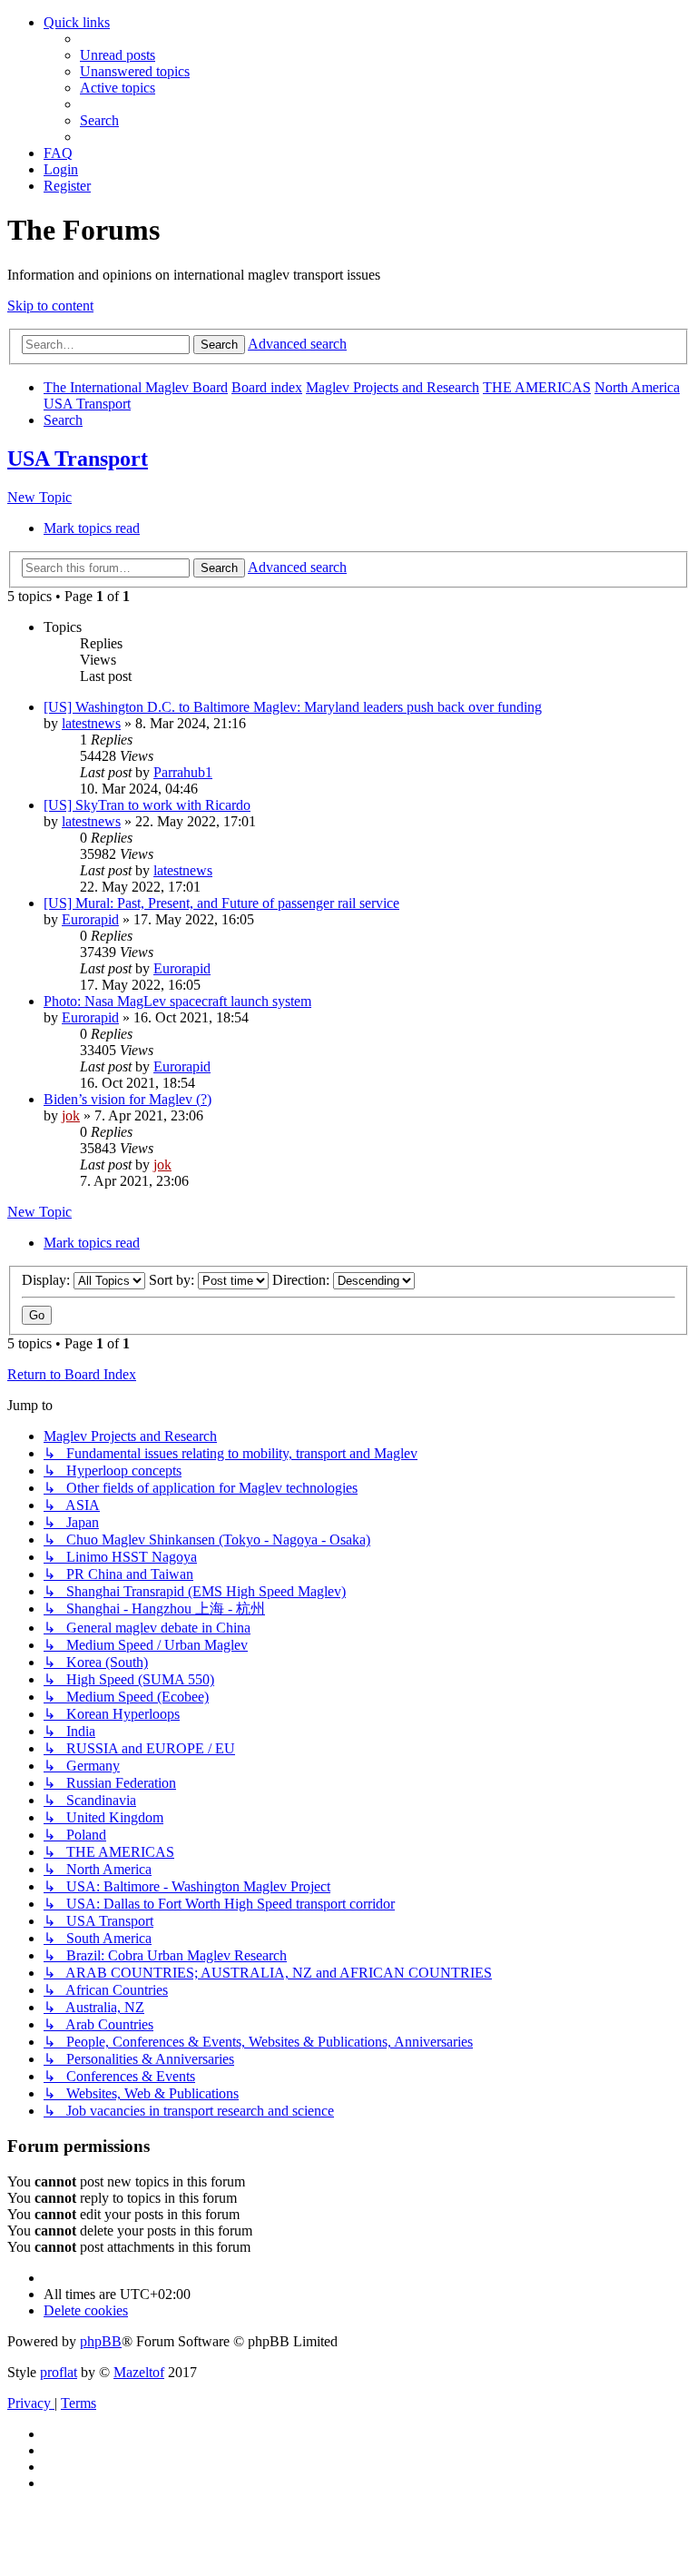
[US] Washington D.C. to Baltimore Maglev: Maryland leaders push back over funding (293, 707)
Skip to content (50, 306)
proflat (59, 2372)
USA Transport (78, 459)
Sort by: (173, 1280)
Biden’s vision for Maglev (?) (128, 1099)
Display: (48, 1280)
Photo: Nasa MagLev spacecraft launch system (177, 1001)
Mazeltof (139, 2372)
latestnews (91, 723)
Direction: (303, 1280)
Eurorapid (90, 919)
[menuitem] (118, 55)
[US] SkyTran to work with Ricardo (147, 805)
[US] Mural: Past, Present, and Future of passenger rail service (221, 903)
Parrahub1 (183, 772)
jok (71, 1115)
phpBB (101, 2341)
